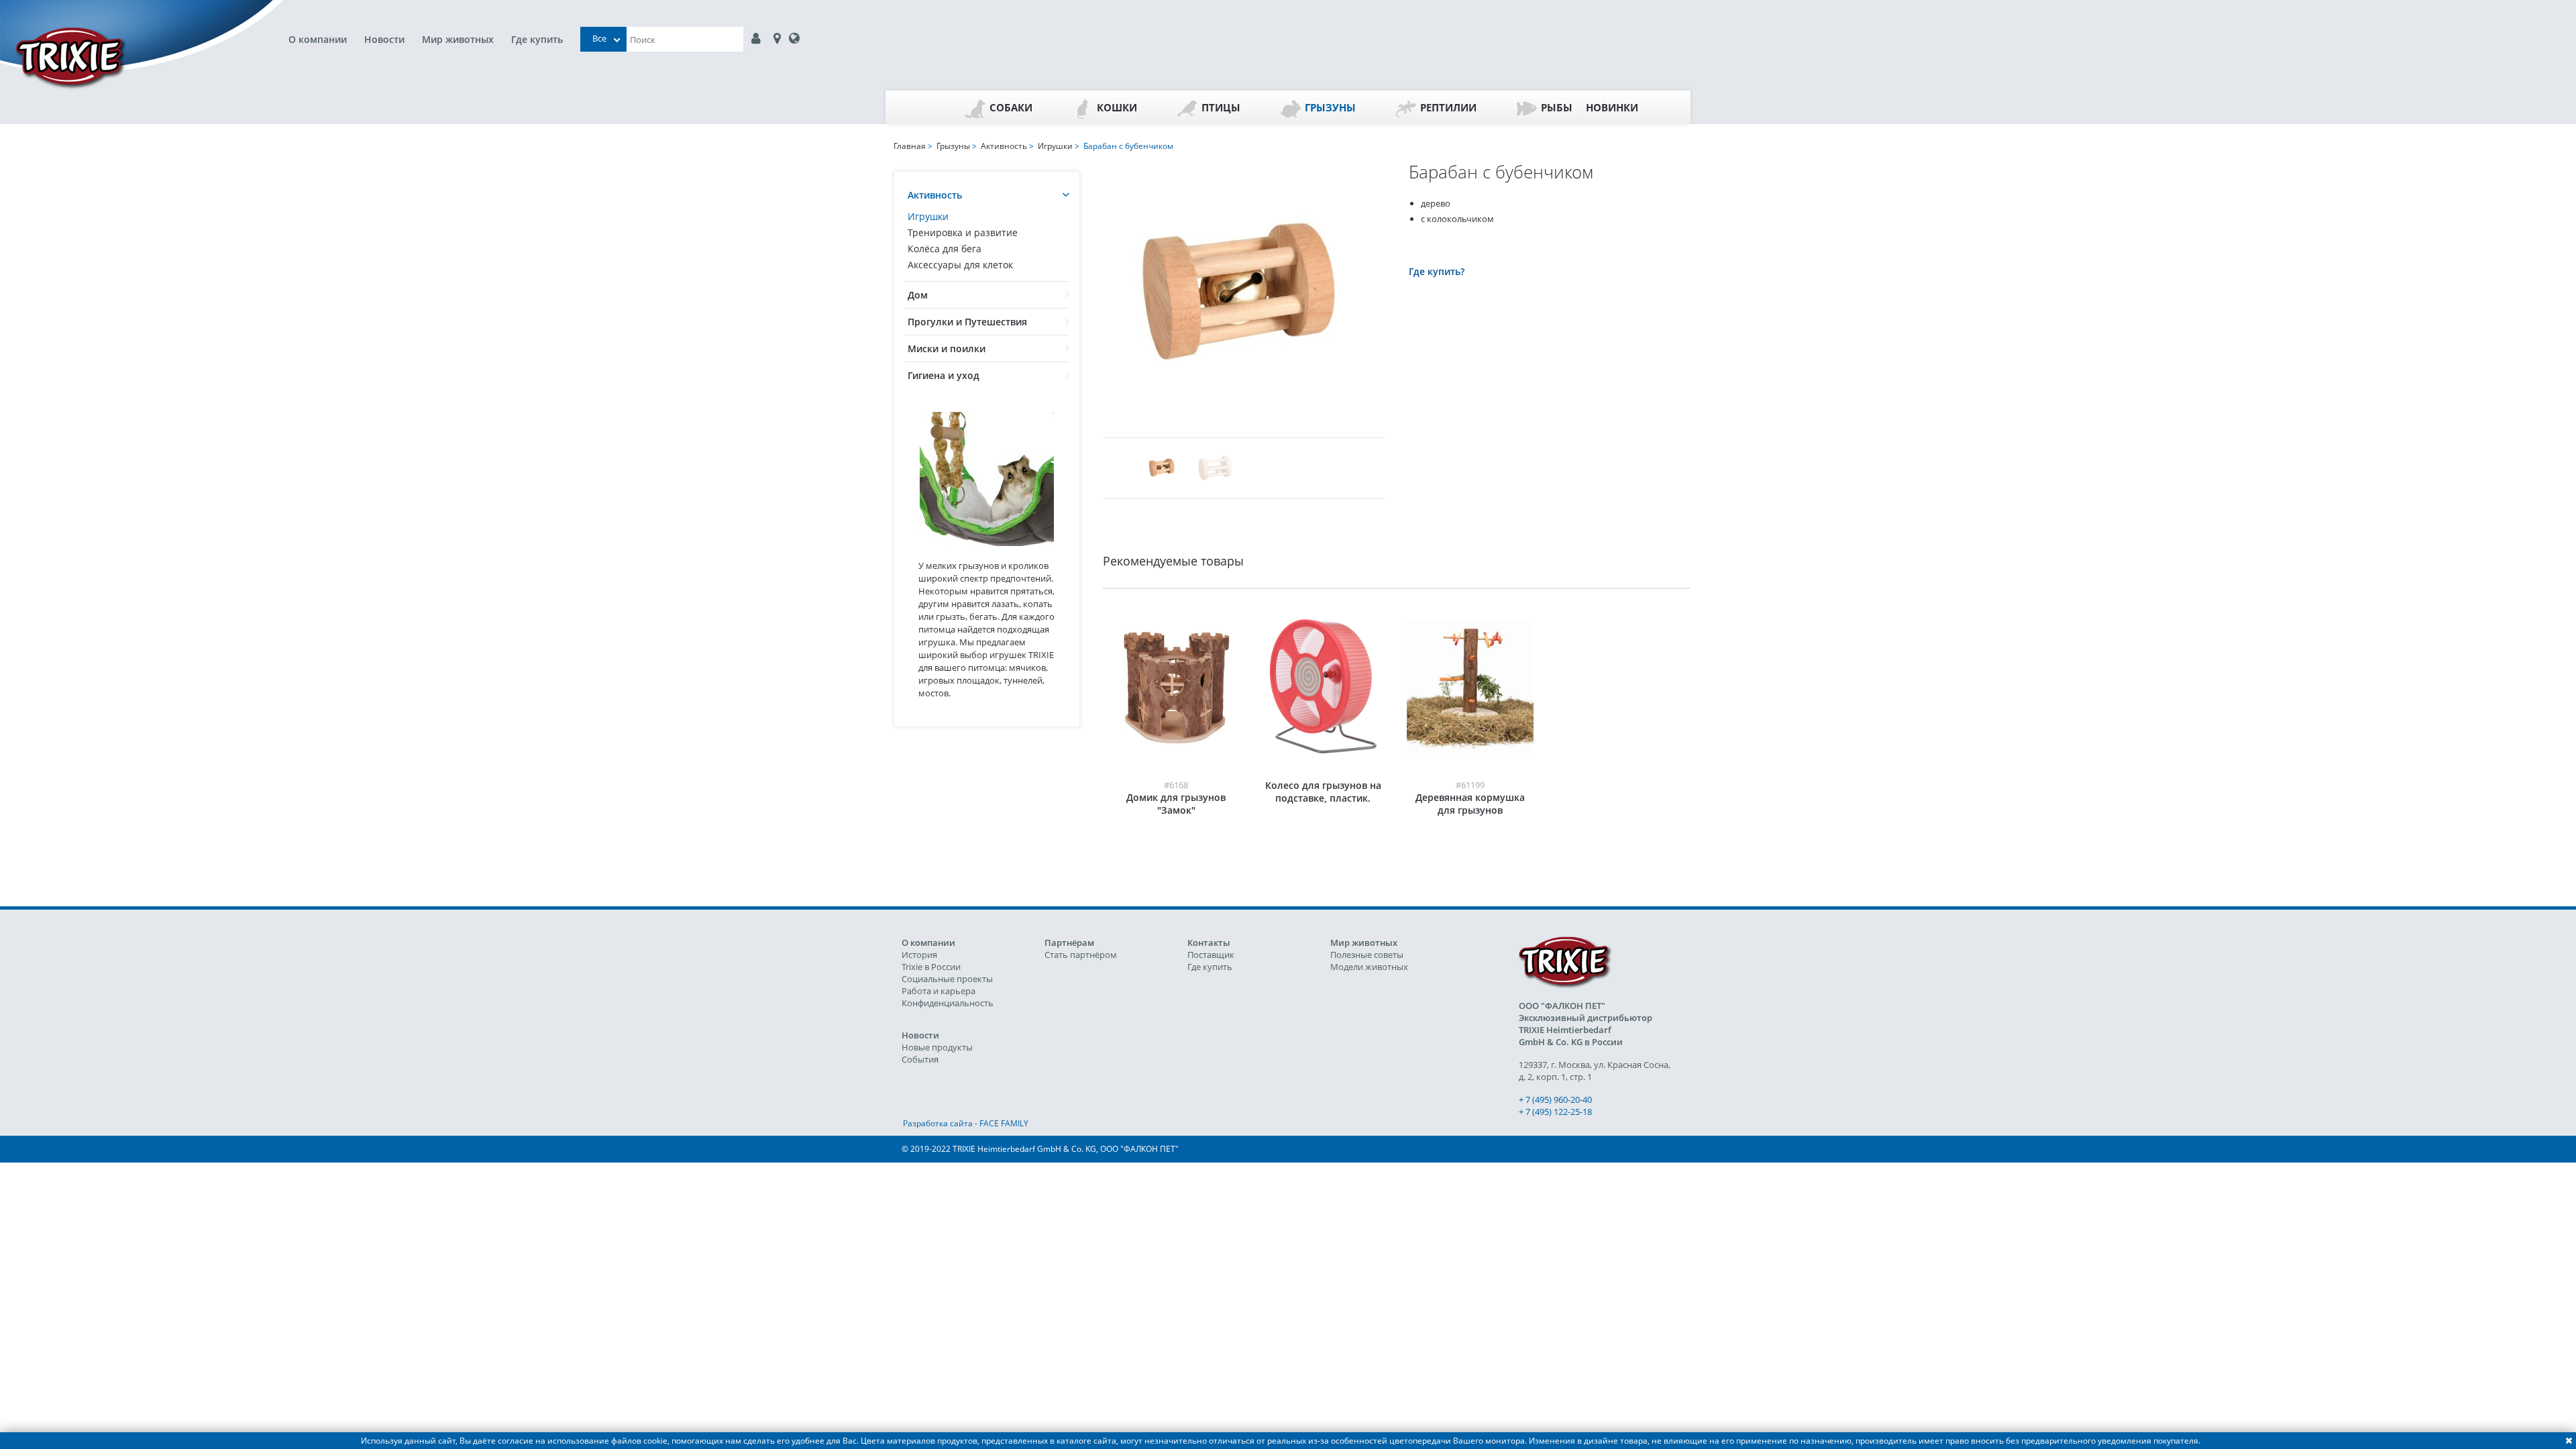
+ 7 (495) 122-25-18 (1555, 1112)
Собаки (1011, 107)
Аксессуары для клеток (960, 265)
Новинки (1612, 107)
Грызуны (1330, 107)
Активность (935, 195)
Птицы (1221, 107)
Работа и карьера (938, 991)
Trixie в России (931, 967)
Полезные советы (1367, 955)
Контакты (1209, 943)
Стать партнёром (1081, 955)
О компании (318, 39)
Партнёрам (1069, 943)
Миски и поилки (947, 348)
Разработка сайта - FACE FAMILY (966, 1123)
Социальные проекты (947, 979)
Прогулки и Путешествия (967, 322)
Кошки (1117, 107)
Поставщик (1211, 955)
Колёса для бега (945, 249)
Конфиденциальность (948, 1003)
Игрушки (928, 216)
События (920, 1059)
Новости (384, 39)
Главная (910, 146)
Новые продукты (937, 1047)
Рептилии (1448, 107)
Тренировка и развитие (963, 232)
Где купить (537, 39)
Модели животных (1369, 967)
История (919, 955)
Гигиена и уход (944, 375)
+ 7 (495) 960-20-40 (1555, 1099)
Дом (918, 295)
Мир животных (458, 39)
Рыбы (1557, 107)
